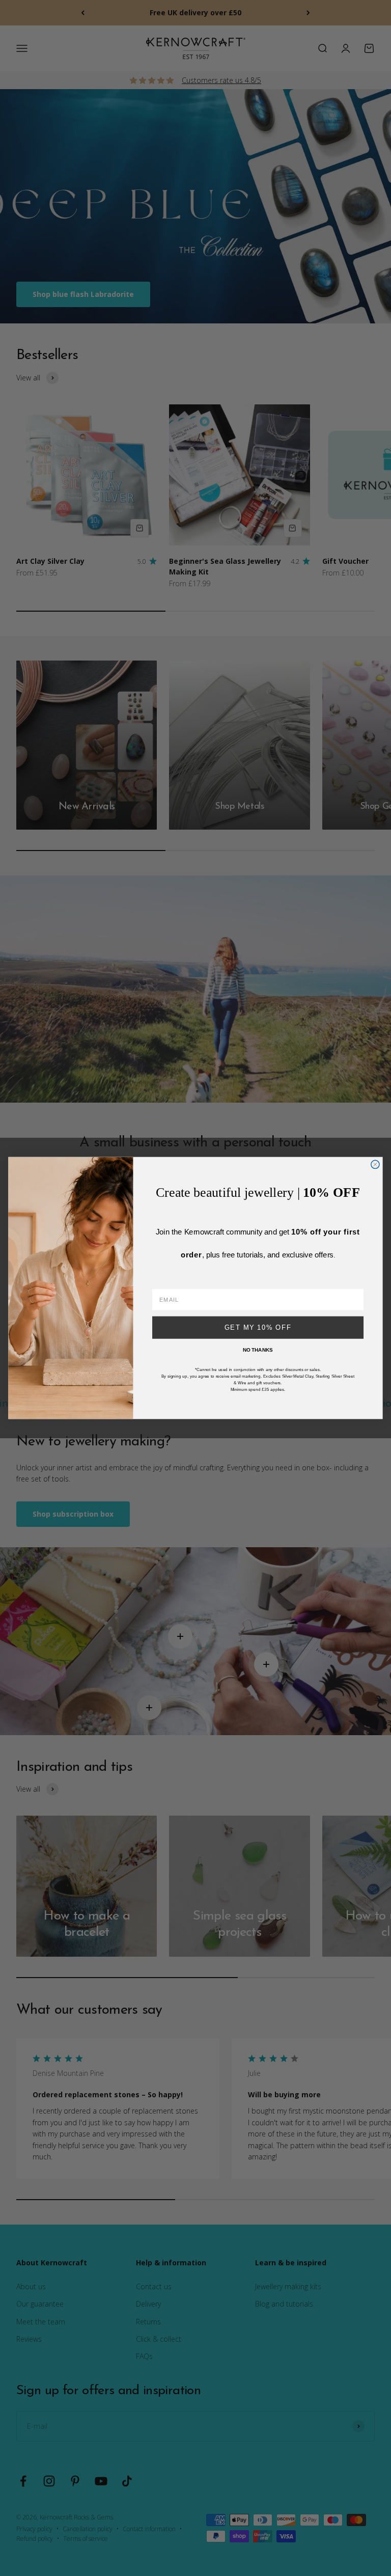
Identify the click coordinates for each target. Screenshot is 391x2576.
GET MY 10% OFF (258, 1327)
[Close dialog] (375, 1164)
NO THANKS (258, 1350)
